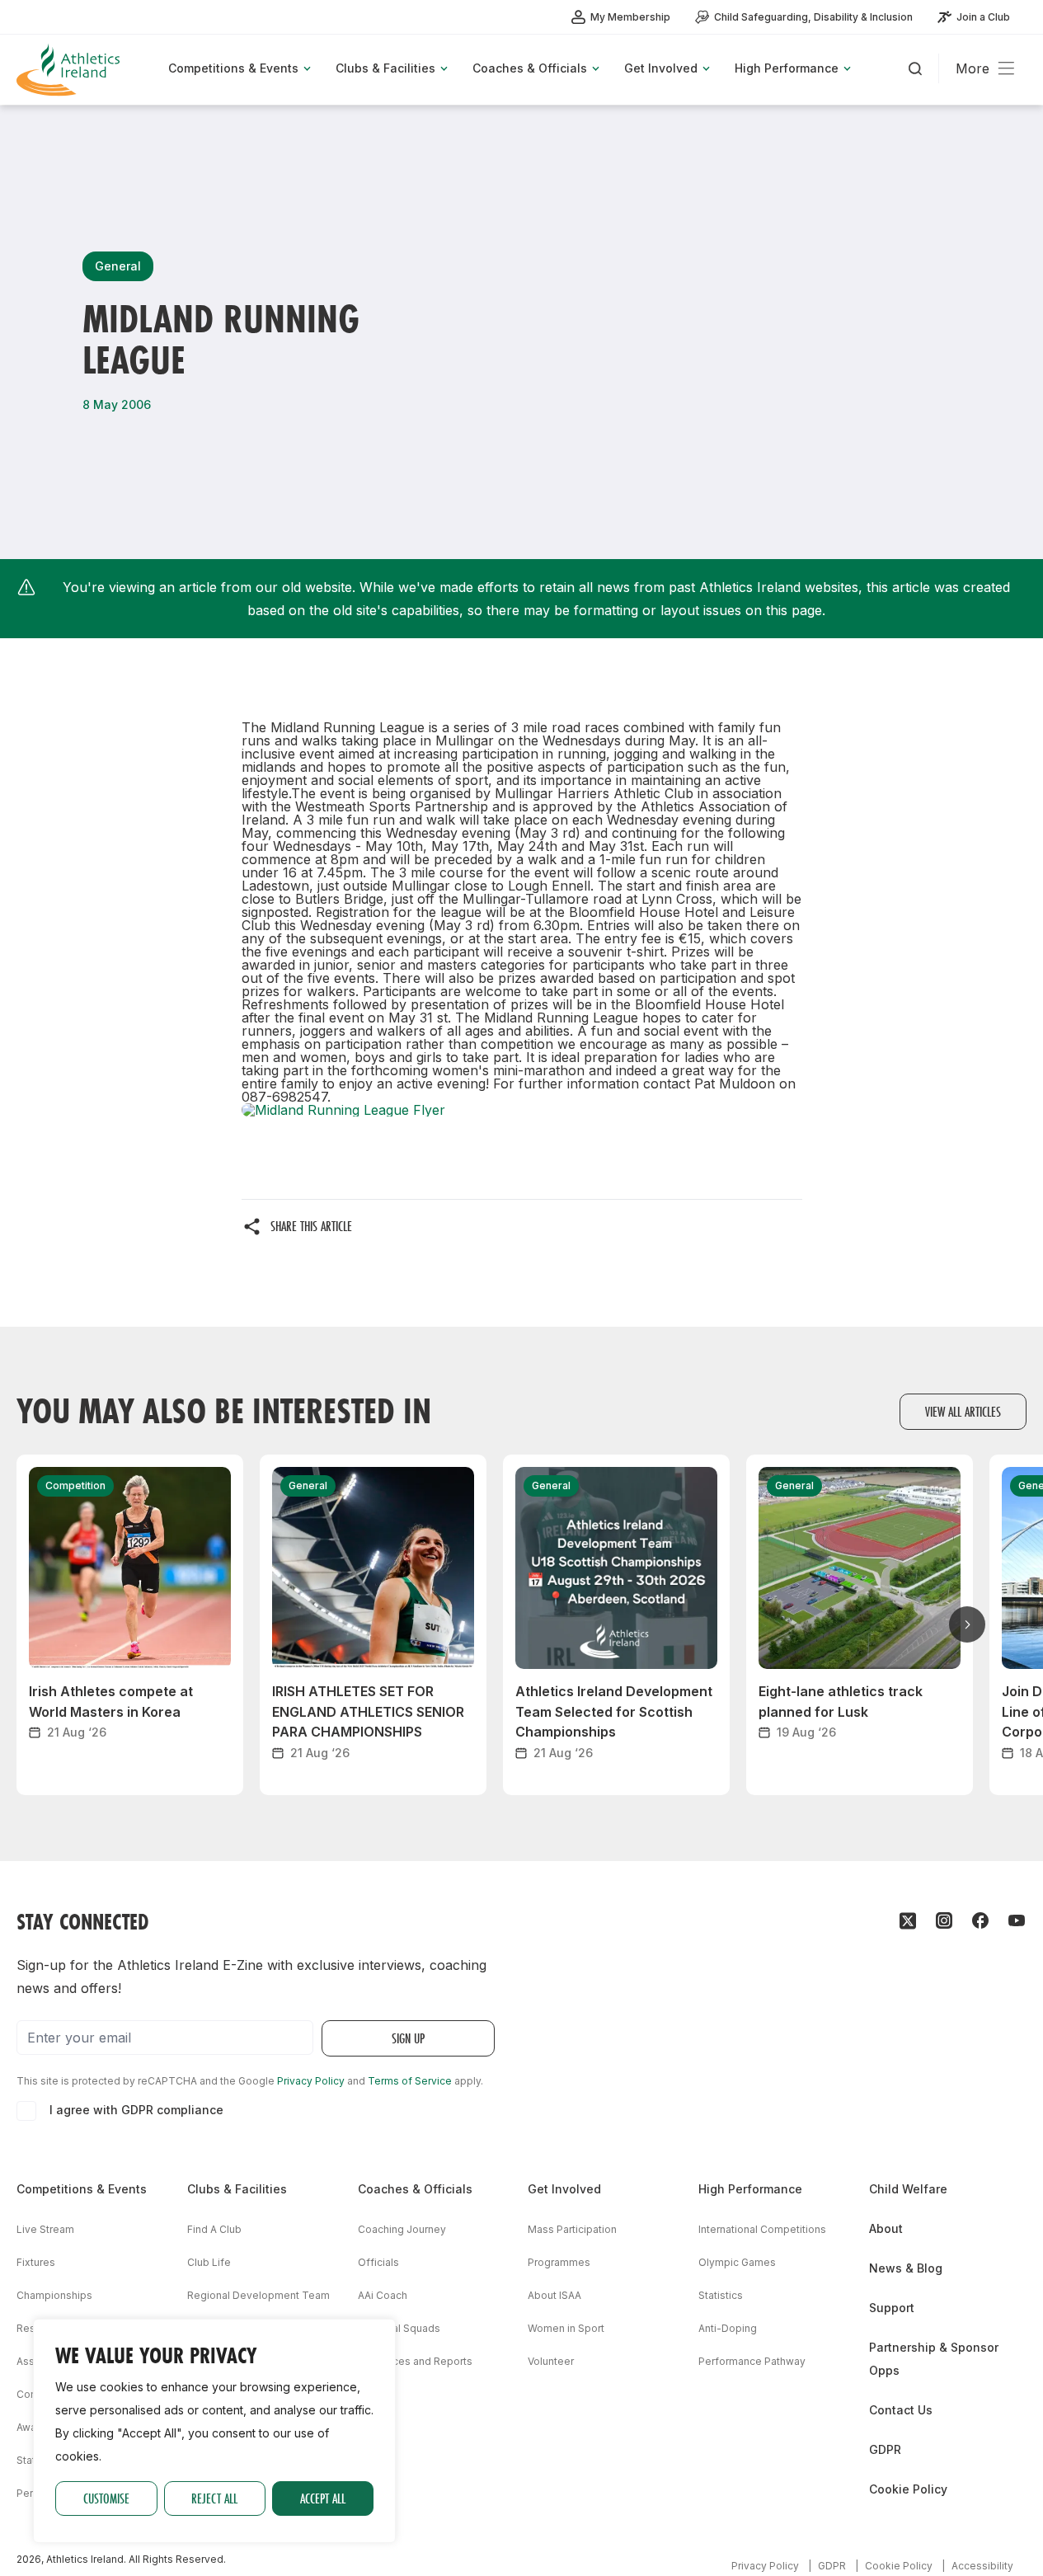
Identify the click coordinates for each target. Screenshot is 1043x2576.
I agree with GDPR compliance (136, 2110)
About (886, 2228)
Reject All (214, 2498)
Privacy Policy (311, 2081)
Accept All (323, 2498)
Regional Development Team (258, 2295)
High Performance (750, 2189)
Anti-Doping (728, 2328)
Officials (378, 2262)
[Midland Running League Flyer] (522, 1110)
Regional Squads (399, 2328)
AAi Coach (383, 2295)
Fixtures (36, 2262)
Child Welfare (908, 2189)
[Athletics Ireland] (70, 70)
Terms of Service (410, 2081)
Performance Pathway (752, 2361)
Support (892, 2308)
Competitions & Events (82, 2189)
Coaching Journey (402, 2229)
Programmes (559, 2262)
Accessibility (982, 2566)
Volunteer (551, 2361)
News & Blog (906, 2268)
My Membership (630, 17)
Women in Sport (566, 2328)
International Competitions (762, 2229)
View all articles (963, 1411)
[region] (214, 2431)
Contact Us (901, 2410)
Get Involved (564, 2189)
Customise (106, 2498)
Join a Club (983, 17)
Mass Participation (572, 2229)
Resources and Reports (415, 2361)
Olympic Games (737, 2262)
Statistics (721, 2295)
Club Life (209, 2262)
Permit (32, 2493)
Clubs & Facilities (237, 2189)
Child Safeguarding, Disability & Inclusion (813, 17)
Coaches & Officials (415, 2189)
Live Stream (45, 2229)
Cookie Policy (908, 2489)
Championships (54, 2295)
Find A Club (214, 2229)
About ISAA (554, 2295)
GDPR (885, 2449)
